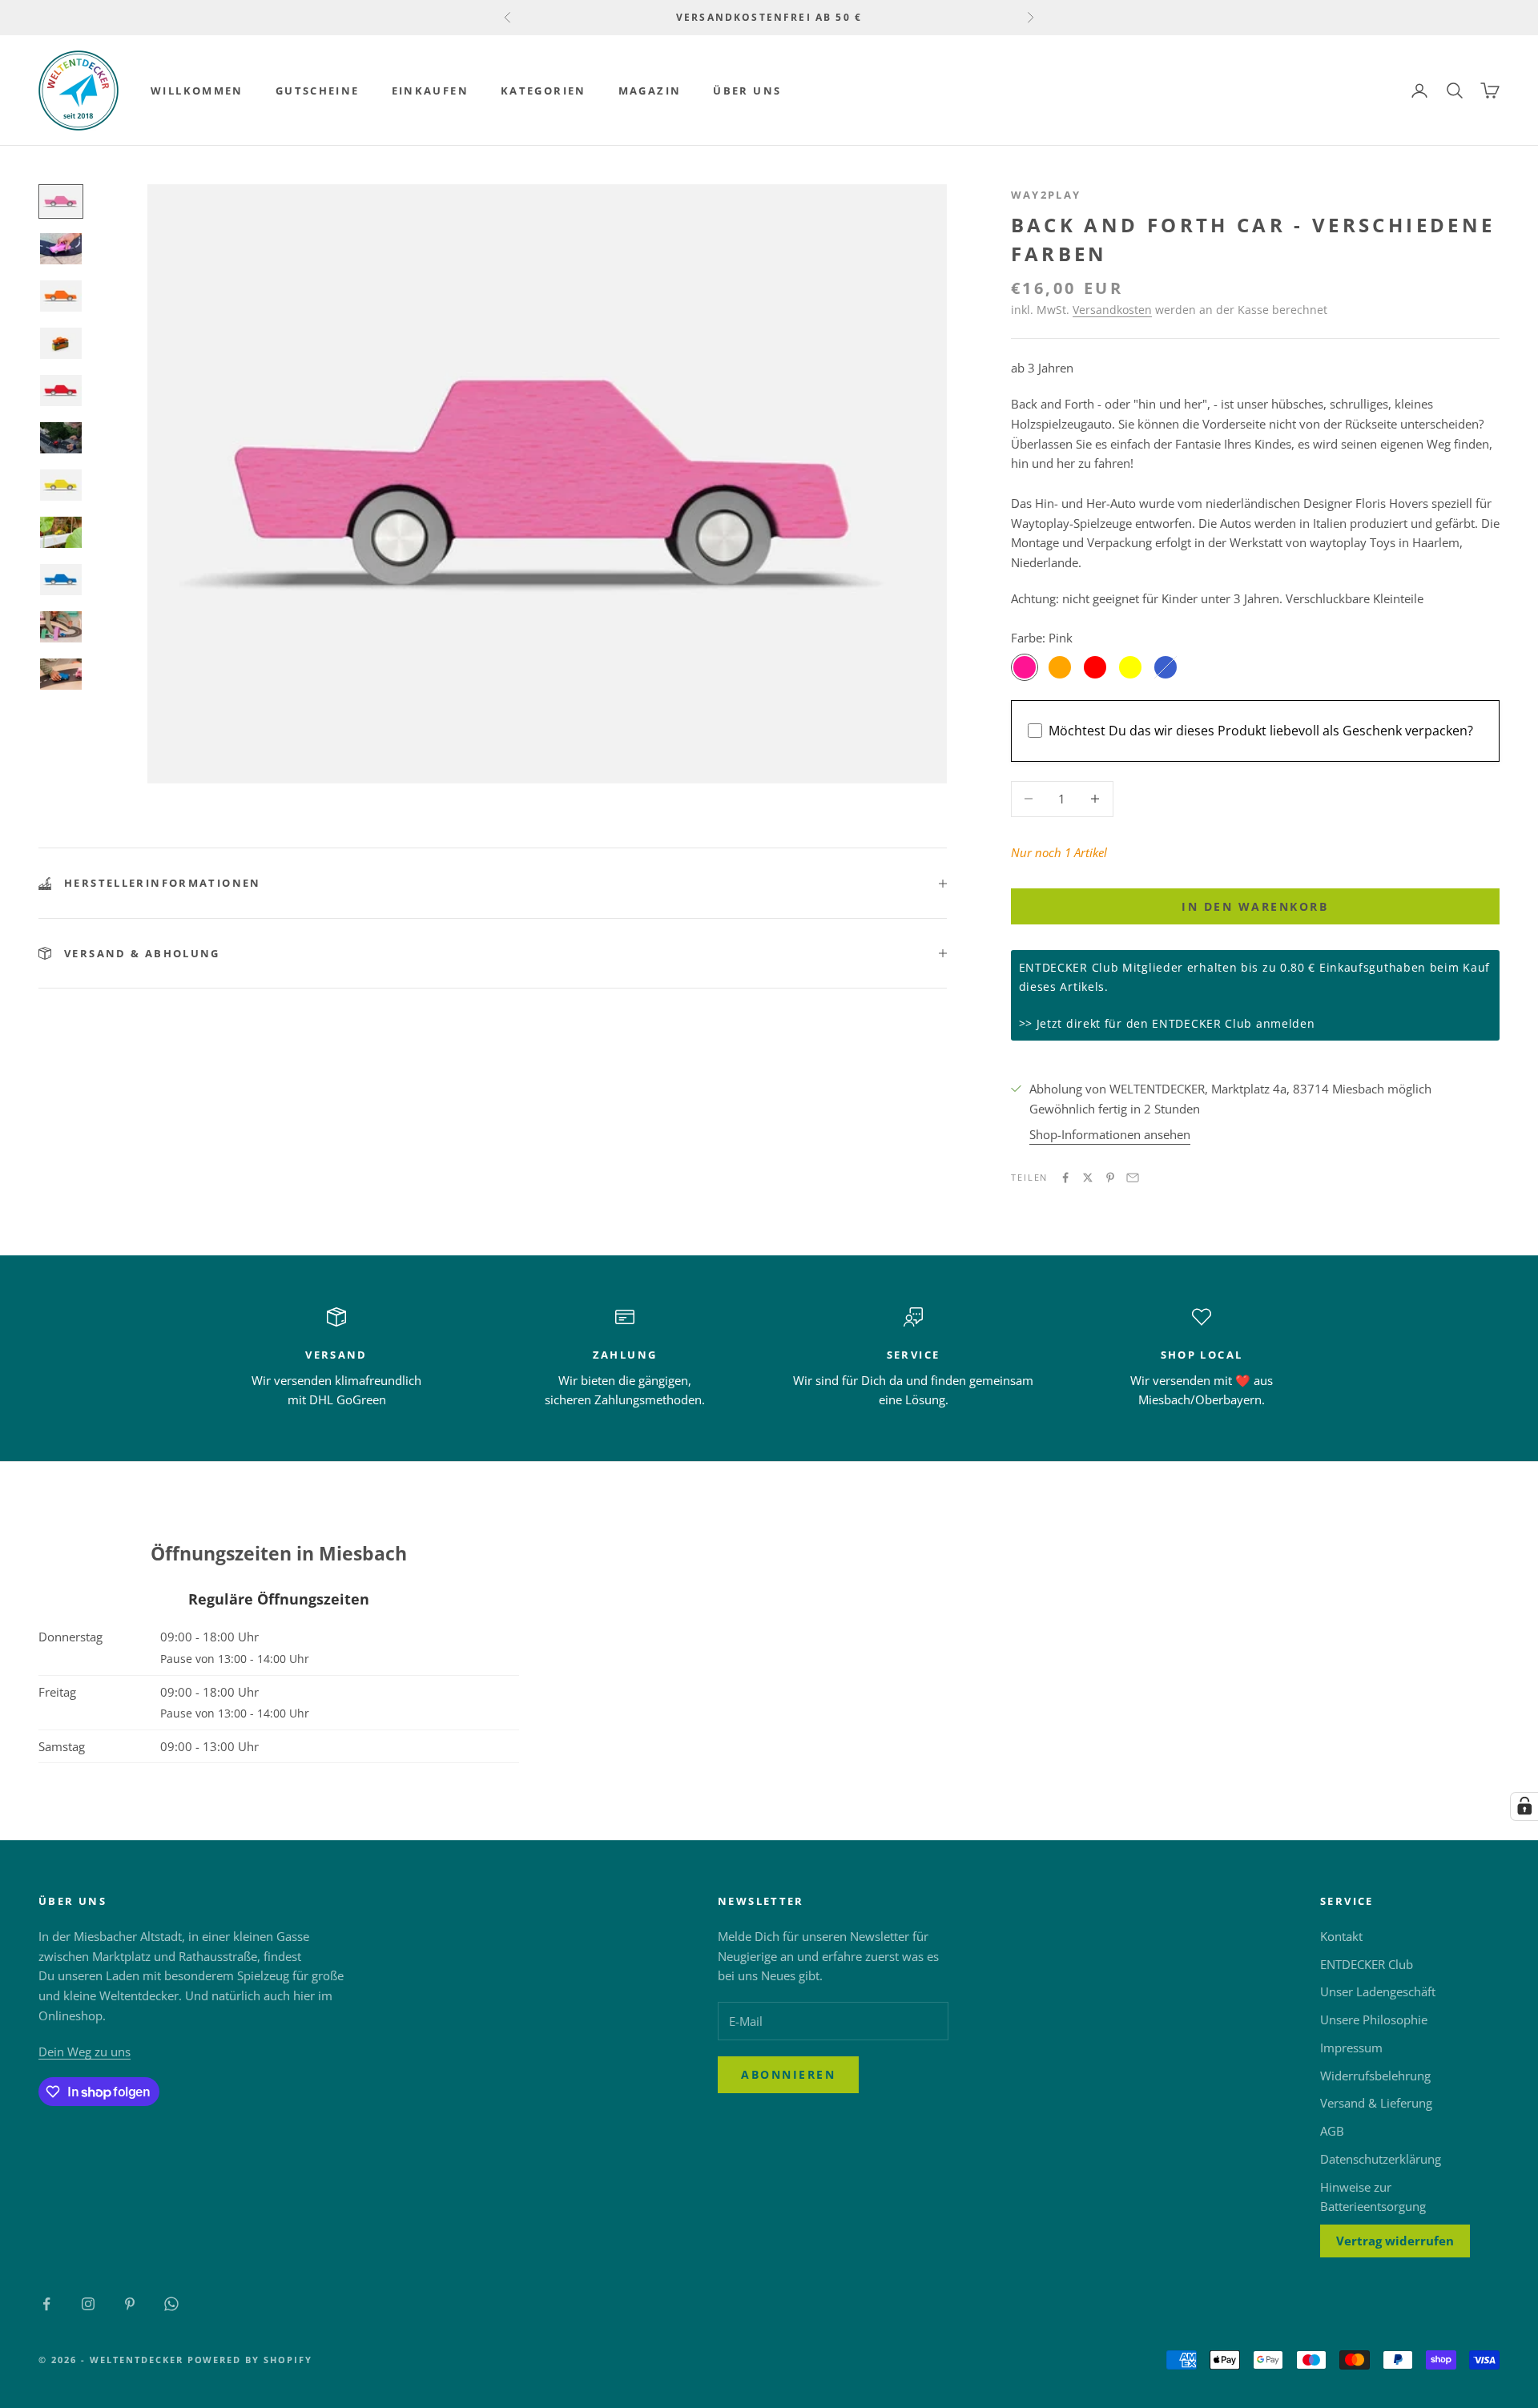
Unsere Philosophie (1374, 2019)
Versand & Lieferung (1376, 2103)
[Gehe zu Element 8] (61, 532)
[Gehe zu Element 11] (61, 674)
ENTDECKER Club (1367, 1964)
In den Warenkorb (1255, 906)
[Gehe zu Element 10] (61, 627)
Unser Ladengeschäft (1378, 1991)
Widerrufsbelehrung (1375, 2076)
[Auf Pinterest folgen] (130, 2304)
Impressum (1351, 2048)
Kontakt (1341, 1936)
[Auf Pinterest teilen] (1110, 1178)
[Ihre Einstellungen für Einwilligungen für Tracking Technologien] (1524, 1806)
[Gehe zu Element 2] (61, 249)
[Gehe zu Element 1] (61, 201)
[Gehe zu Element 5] (61, 391)
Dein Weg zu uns (85, 2052)
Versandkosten (1112, 310)
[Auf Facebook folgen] (46, 2304)
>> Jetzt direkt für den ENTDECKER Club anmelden (1167, 1023)
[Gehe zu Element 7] (61, 485)
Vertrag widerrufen (1395, 2241)
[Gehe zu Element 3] (61, 296)
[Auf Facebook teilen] (1065, 1178)
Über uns (747, 91)
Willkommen (197, 91)
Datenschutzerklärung (1381, 2159)
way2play (1046, 195)
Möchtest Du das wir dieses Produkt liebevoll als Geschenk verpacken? (1261, 731)
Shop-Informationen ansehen (1110, 1134)
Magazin (650, 91)
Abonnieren (788, 2074)
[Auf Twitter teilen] (1088, 1178)
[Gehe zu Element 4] (61, 343)
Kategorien (544, 91)
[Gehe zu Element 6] (61, 438)
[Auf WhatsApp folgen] (171, 2304)
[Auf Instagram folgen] (88, 2304)
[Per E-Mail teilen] (1133, 1178)
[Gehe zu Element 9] (61, 580)
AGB (1332, 2131)
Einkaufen (430, 91)
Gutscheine (318, 91)
